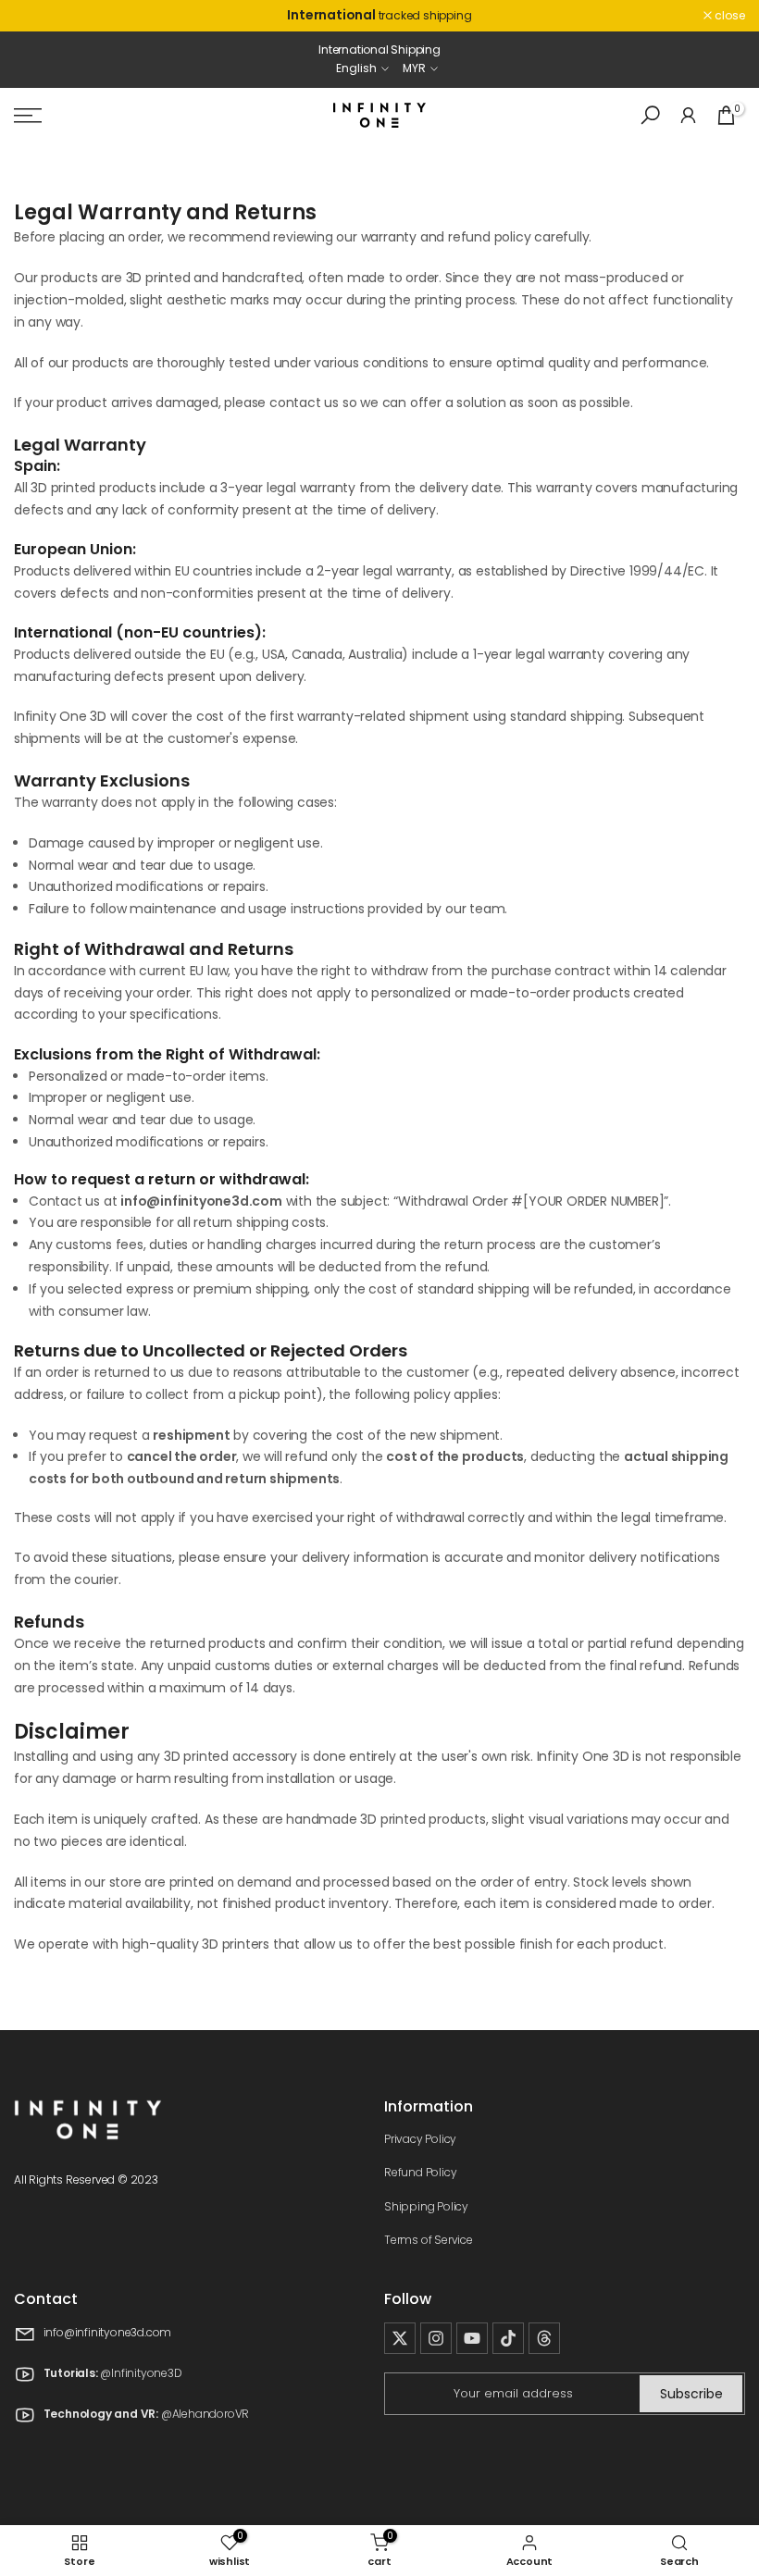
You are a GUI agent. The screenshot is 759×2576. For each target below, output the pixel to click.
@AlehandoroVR (205, 2415)
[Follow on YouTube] (472, 2338)
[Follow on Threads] (544, 2338)
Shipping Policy (426, 2206)
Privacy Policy (420, 2139)
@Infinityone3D (141, 2374)
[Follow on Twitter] (400, 2338)
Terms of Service (429, 2240)
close (39, 16)
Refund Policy (420, 2172)
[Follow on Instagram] (436, 2338)
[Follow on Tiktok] (508, 2338)
